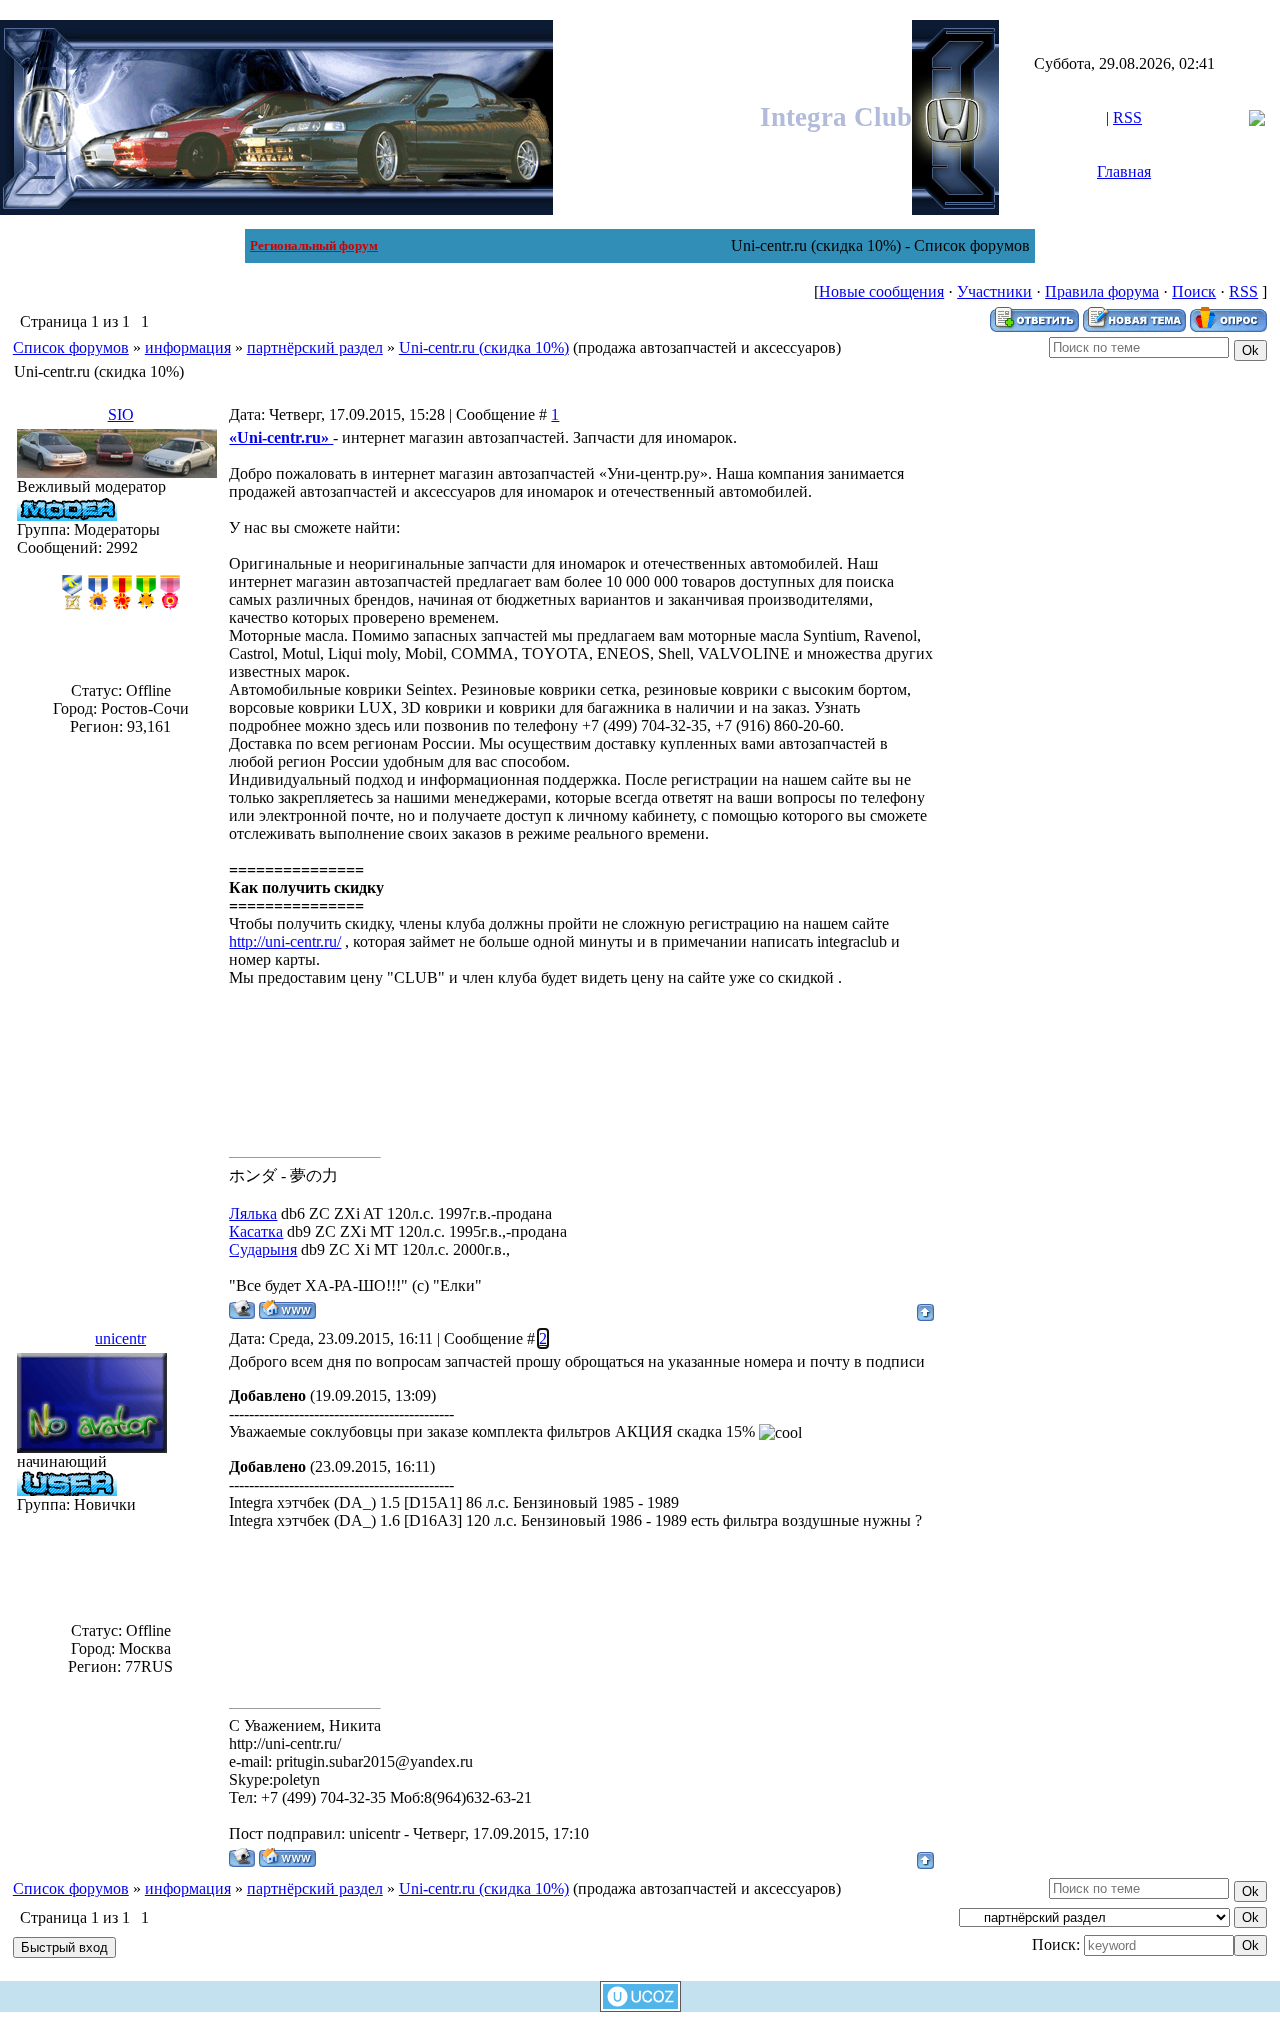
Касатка (256, 1231)
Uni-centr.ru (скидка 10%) (484, 347)
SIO (121, 414)
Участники (994, 291)
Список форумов (71, 347)
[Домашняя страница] (287, 1309)
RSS (1127, 117)
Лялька (253, 1213)
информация (188, 347)
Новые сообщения (881, 291)
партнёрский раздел (315, 347)
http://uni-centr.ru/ (285, 941)
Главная (1124, 171)
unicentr (120, 1338)
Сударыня (263, 1249)
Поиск (1194, 291)
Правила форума (1102, 291)
